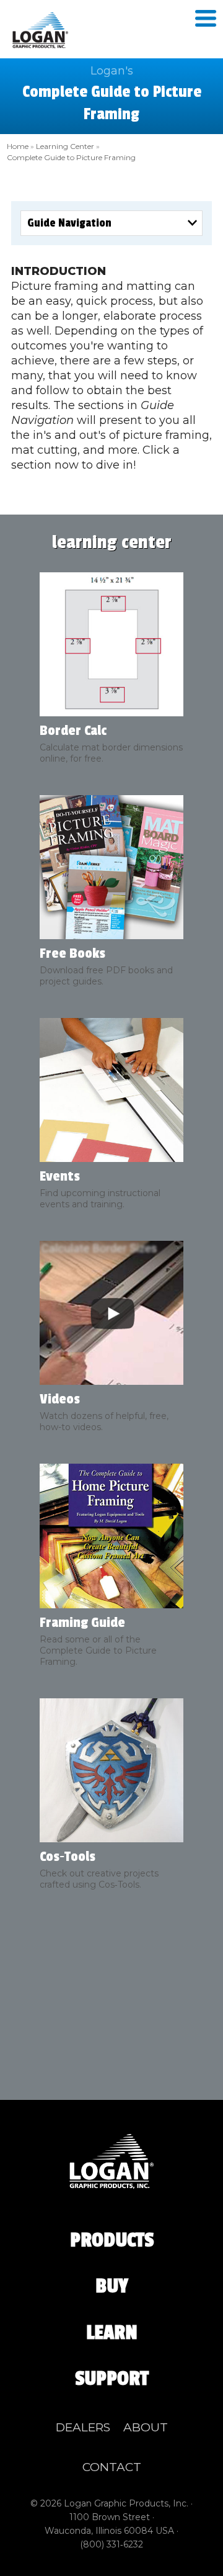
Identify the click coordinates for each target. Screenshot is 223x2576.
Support (112, 2379)
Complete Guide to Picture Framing (71, 157)
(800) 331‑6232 (111, 2544)
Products (112, 2240)
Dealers (83, 2427)
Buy (112, 2286)
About (146, 2427)
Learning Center (65, 146)
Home (18, 146)
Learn (112, 2333)
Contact (112, 2467)
